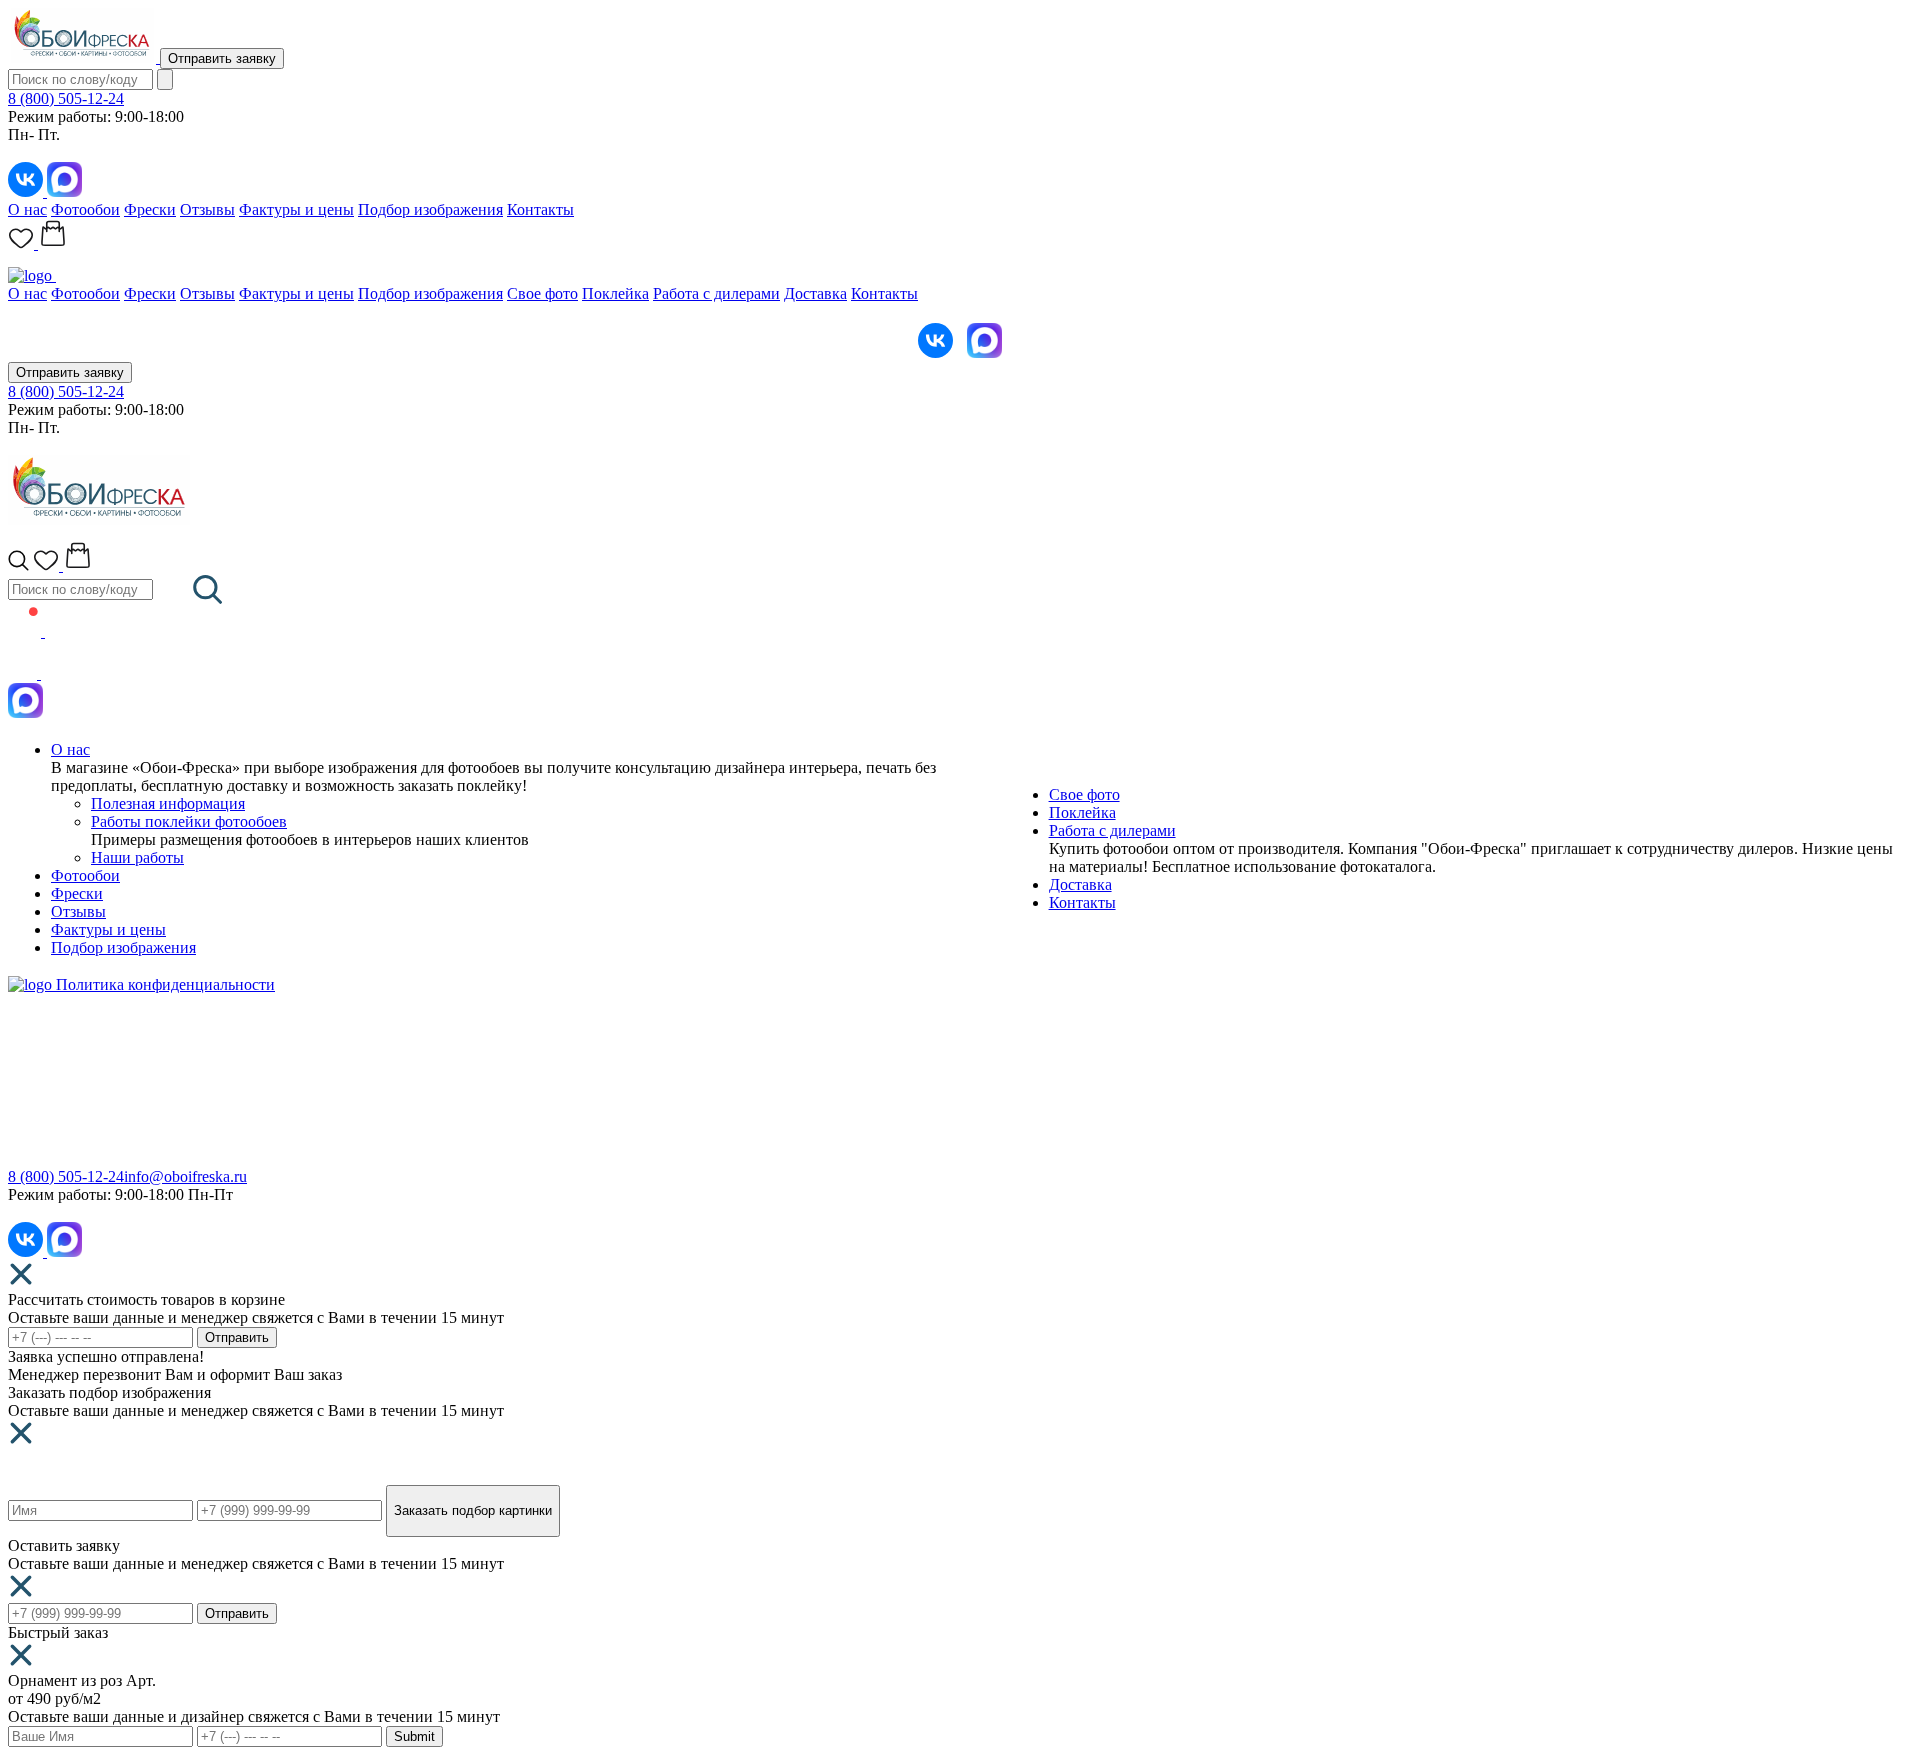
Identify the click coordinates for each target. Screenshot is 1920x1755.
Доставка (815, 293)
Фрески (150, 209)
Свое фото (542, 293)
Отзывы (207, 209)
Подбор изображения (430, 209)
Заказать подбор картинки (473, 1510)
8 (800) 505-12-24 (66, 98)
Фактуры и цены (296, 209)
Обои (26, 1080)
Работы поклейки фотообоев (189, 821)
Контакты (540, 209)
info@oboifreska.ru (185, 1176)
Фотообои (85, 209)
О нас (27, 209)
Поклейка (615, 293)
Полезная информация (168, 803)
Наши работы (137, 857)
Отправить (237, 1337)
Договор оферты (1016, 1138)
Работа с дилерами (716, 293)
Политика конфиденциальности (165, 984)
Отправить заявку (222, 58)
